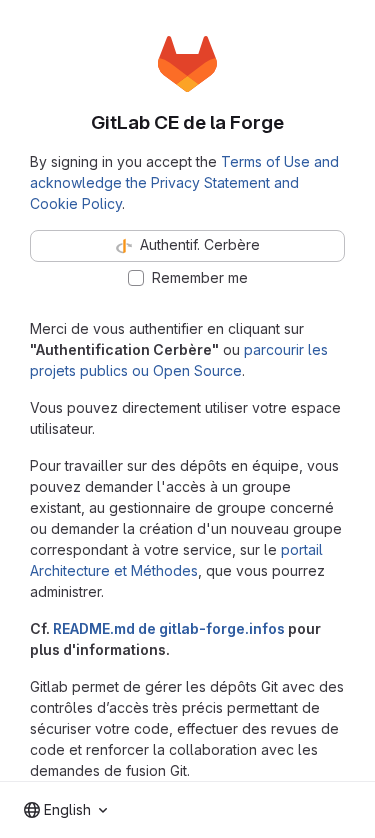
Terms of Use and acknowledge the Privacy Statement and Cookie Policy (184, 182)
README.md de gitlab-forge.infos (169, 628)
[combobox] (65, 810)
